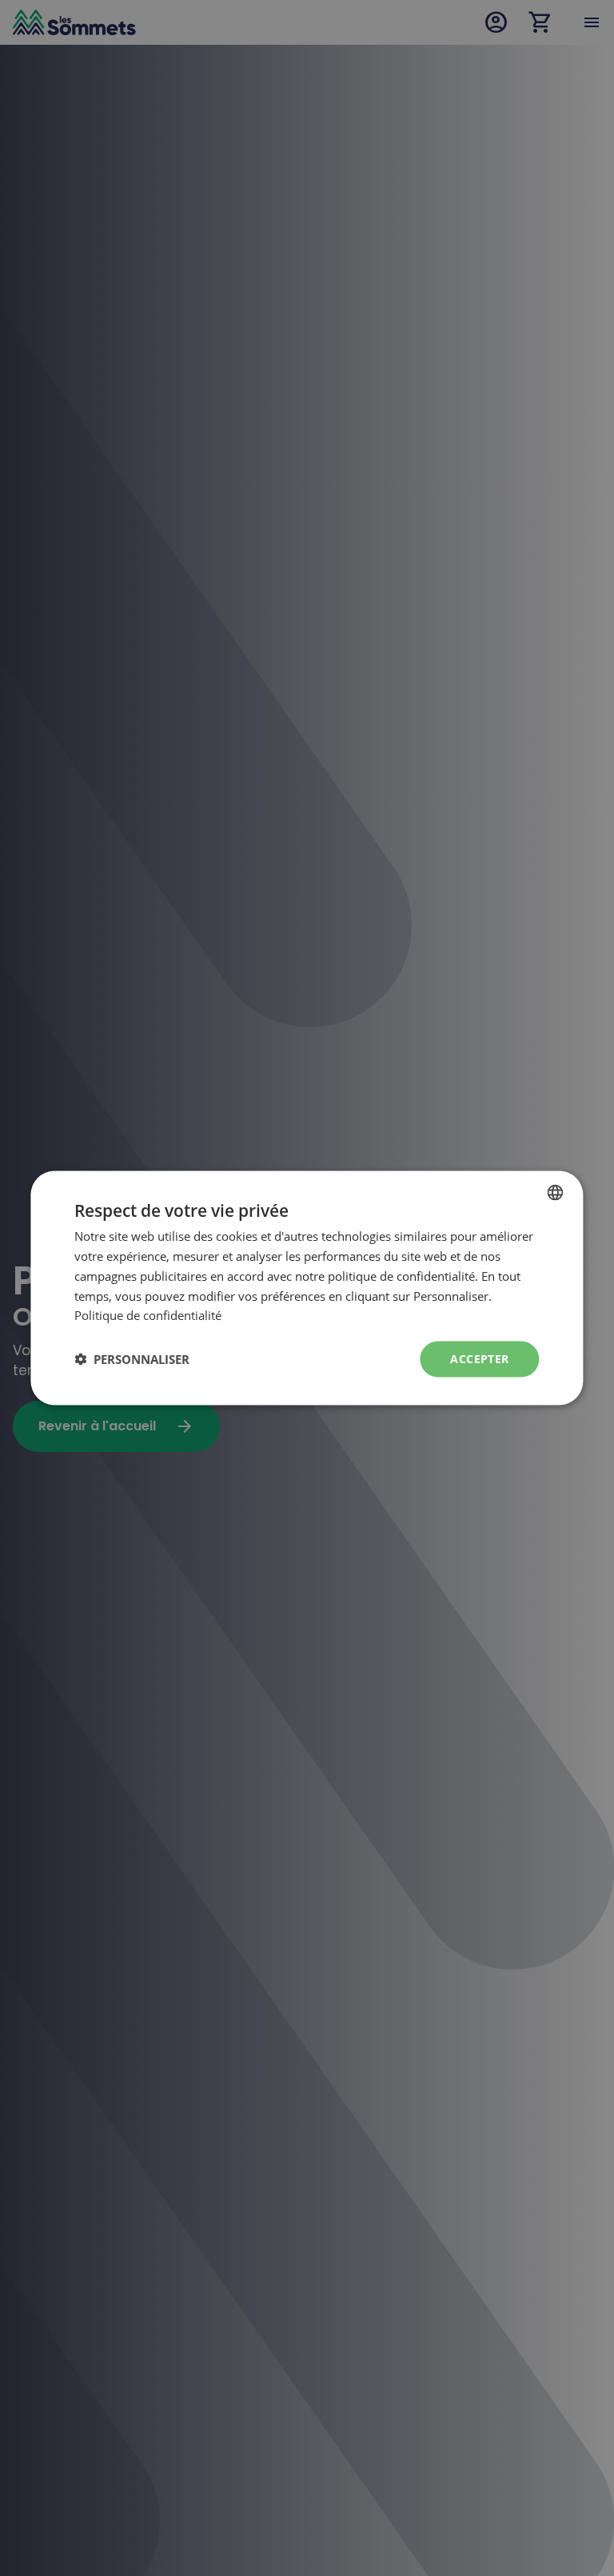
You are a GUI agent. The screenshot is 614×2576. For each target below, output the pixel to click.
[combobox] (556, 1193)
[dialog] (307, 1288)
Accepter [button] (479, 1359)
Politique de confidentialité (148, 1315)
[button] (132, 1359)
